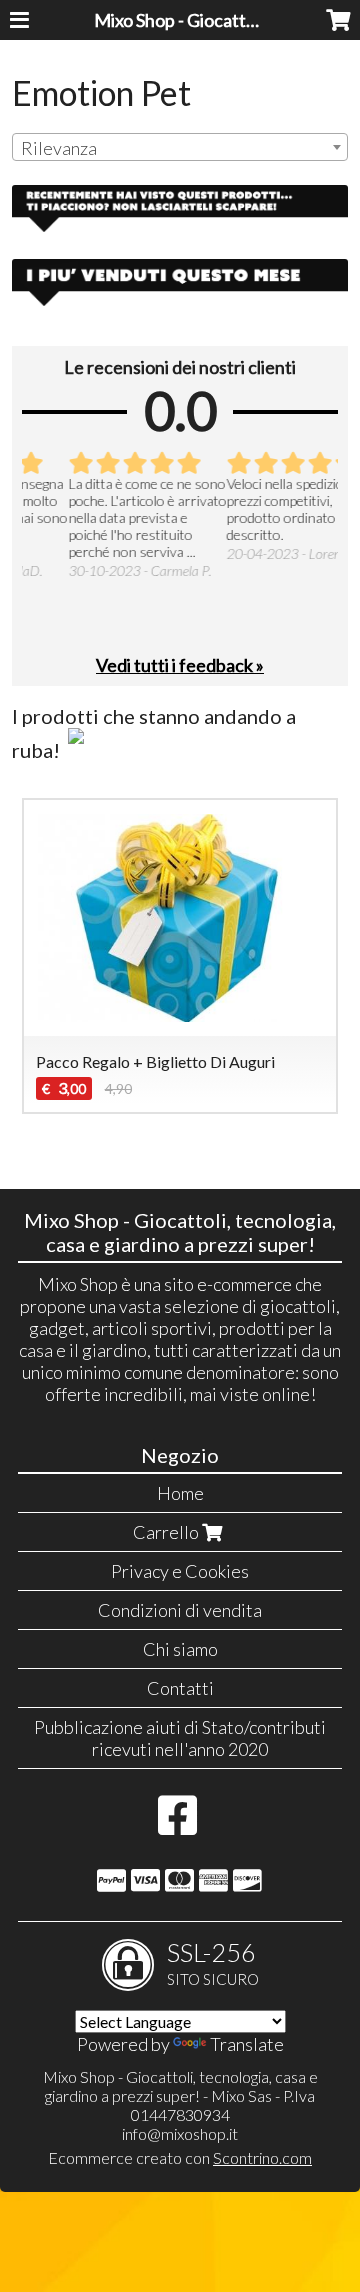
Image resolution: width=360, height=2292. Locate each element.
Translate (247, 2044)
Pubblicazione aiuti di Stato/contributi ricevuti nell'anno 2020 (180, 1738)
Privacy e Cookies (180, 1571)
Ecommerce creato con (180, 2157)
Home (180, 1493)
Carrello (167, 1532)
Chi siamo (180, 1649)
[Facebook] (177, 1825)
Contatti (180, 1688)
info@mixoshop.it (180, 2133)
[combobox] (179, 147)
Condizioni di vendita (180, 1610)
